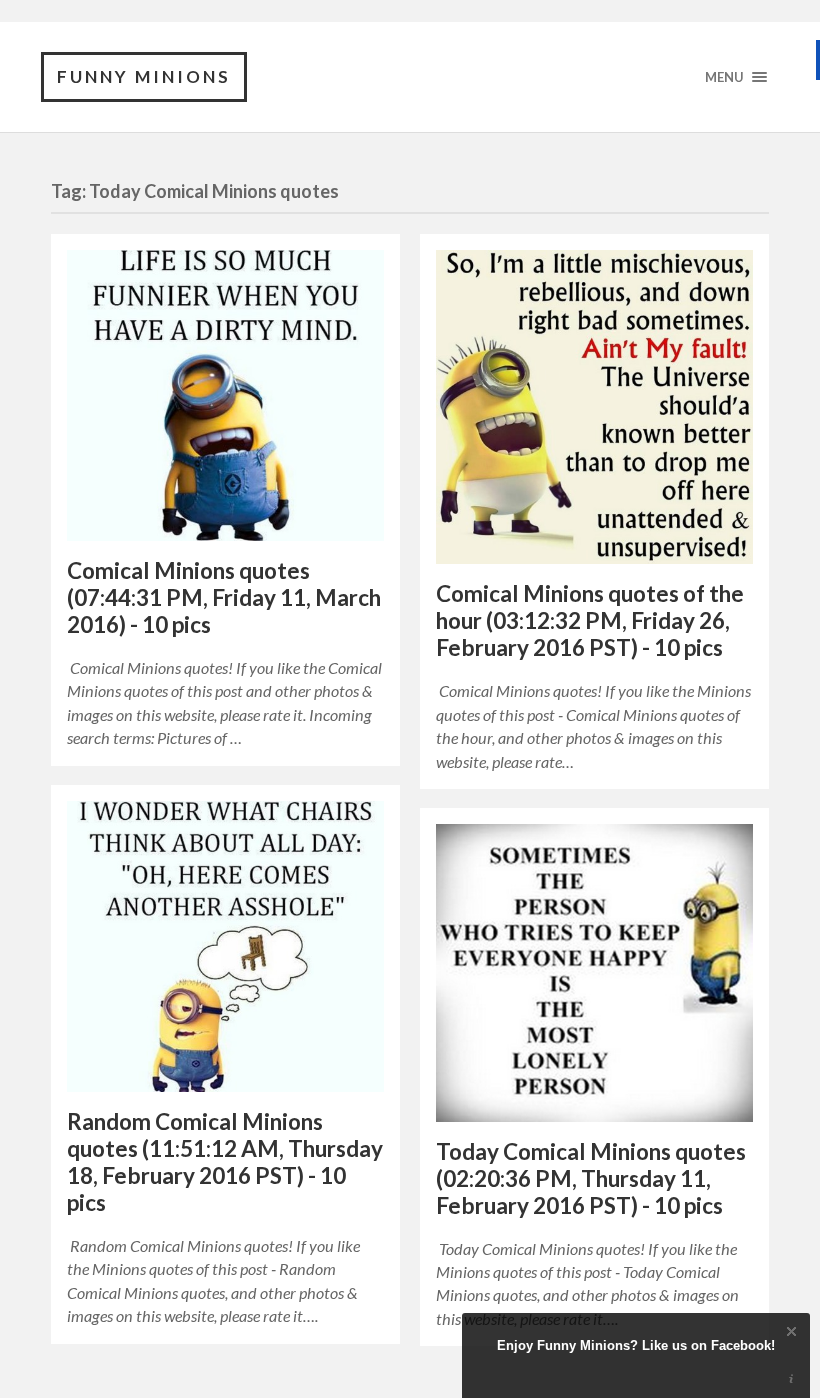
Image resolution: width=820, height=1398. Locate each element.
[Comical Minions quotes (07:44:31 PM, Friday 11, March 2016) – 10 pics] (225, 395)
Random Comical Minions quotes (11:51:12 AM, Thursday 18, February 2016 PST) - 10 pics (225, 1162)
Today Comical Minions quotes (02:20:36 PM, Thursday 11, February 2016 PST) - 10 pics (591, 1178)
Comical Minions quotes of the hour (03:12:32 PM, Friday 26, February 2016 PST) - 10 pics (590, 620)
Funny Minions (144, 76)
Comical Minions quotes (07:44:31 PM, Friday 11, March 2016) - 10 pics (224, 597)
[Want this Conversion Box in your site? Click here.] (791, 1379)
